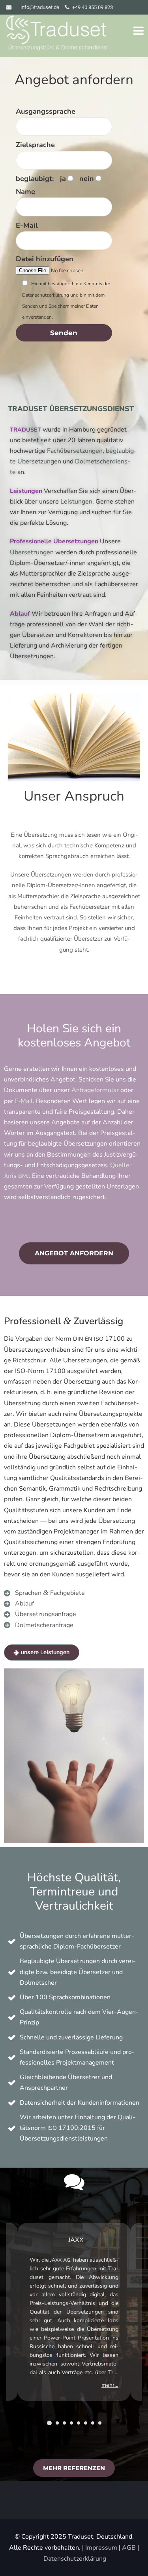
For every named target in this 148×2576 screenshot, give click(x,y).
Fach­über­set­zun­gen (75, 451)
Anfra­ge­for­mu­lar (95, 1091)
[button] (49, 2423)
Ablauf (20, 614)
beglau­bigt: (35, 179)
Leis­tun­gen (26, 491)
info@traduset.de (40, 7)
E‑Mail (24, 1101)
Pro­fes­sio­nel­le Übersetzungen (54, 541)
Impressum (101, 2548)
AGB (129, 2548)
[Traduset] (58, 34)
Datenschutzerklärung (75, 2559)
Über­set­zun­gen (32, 552)
